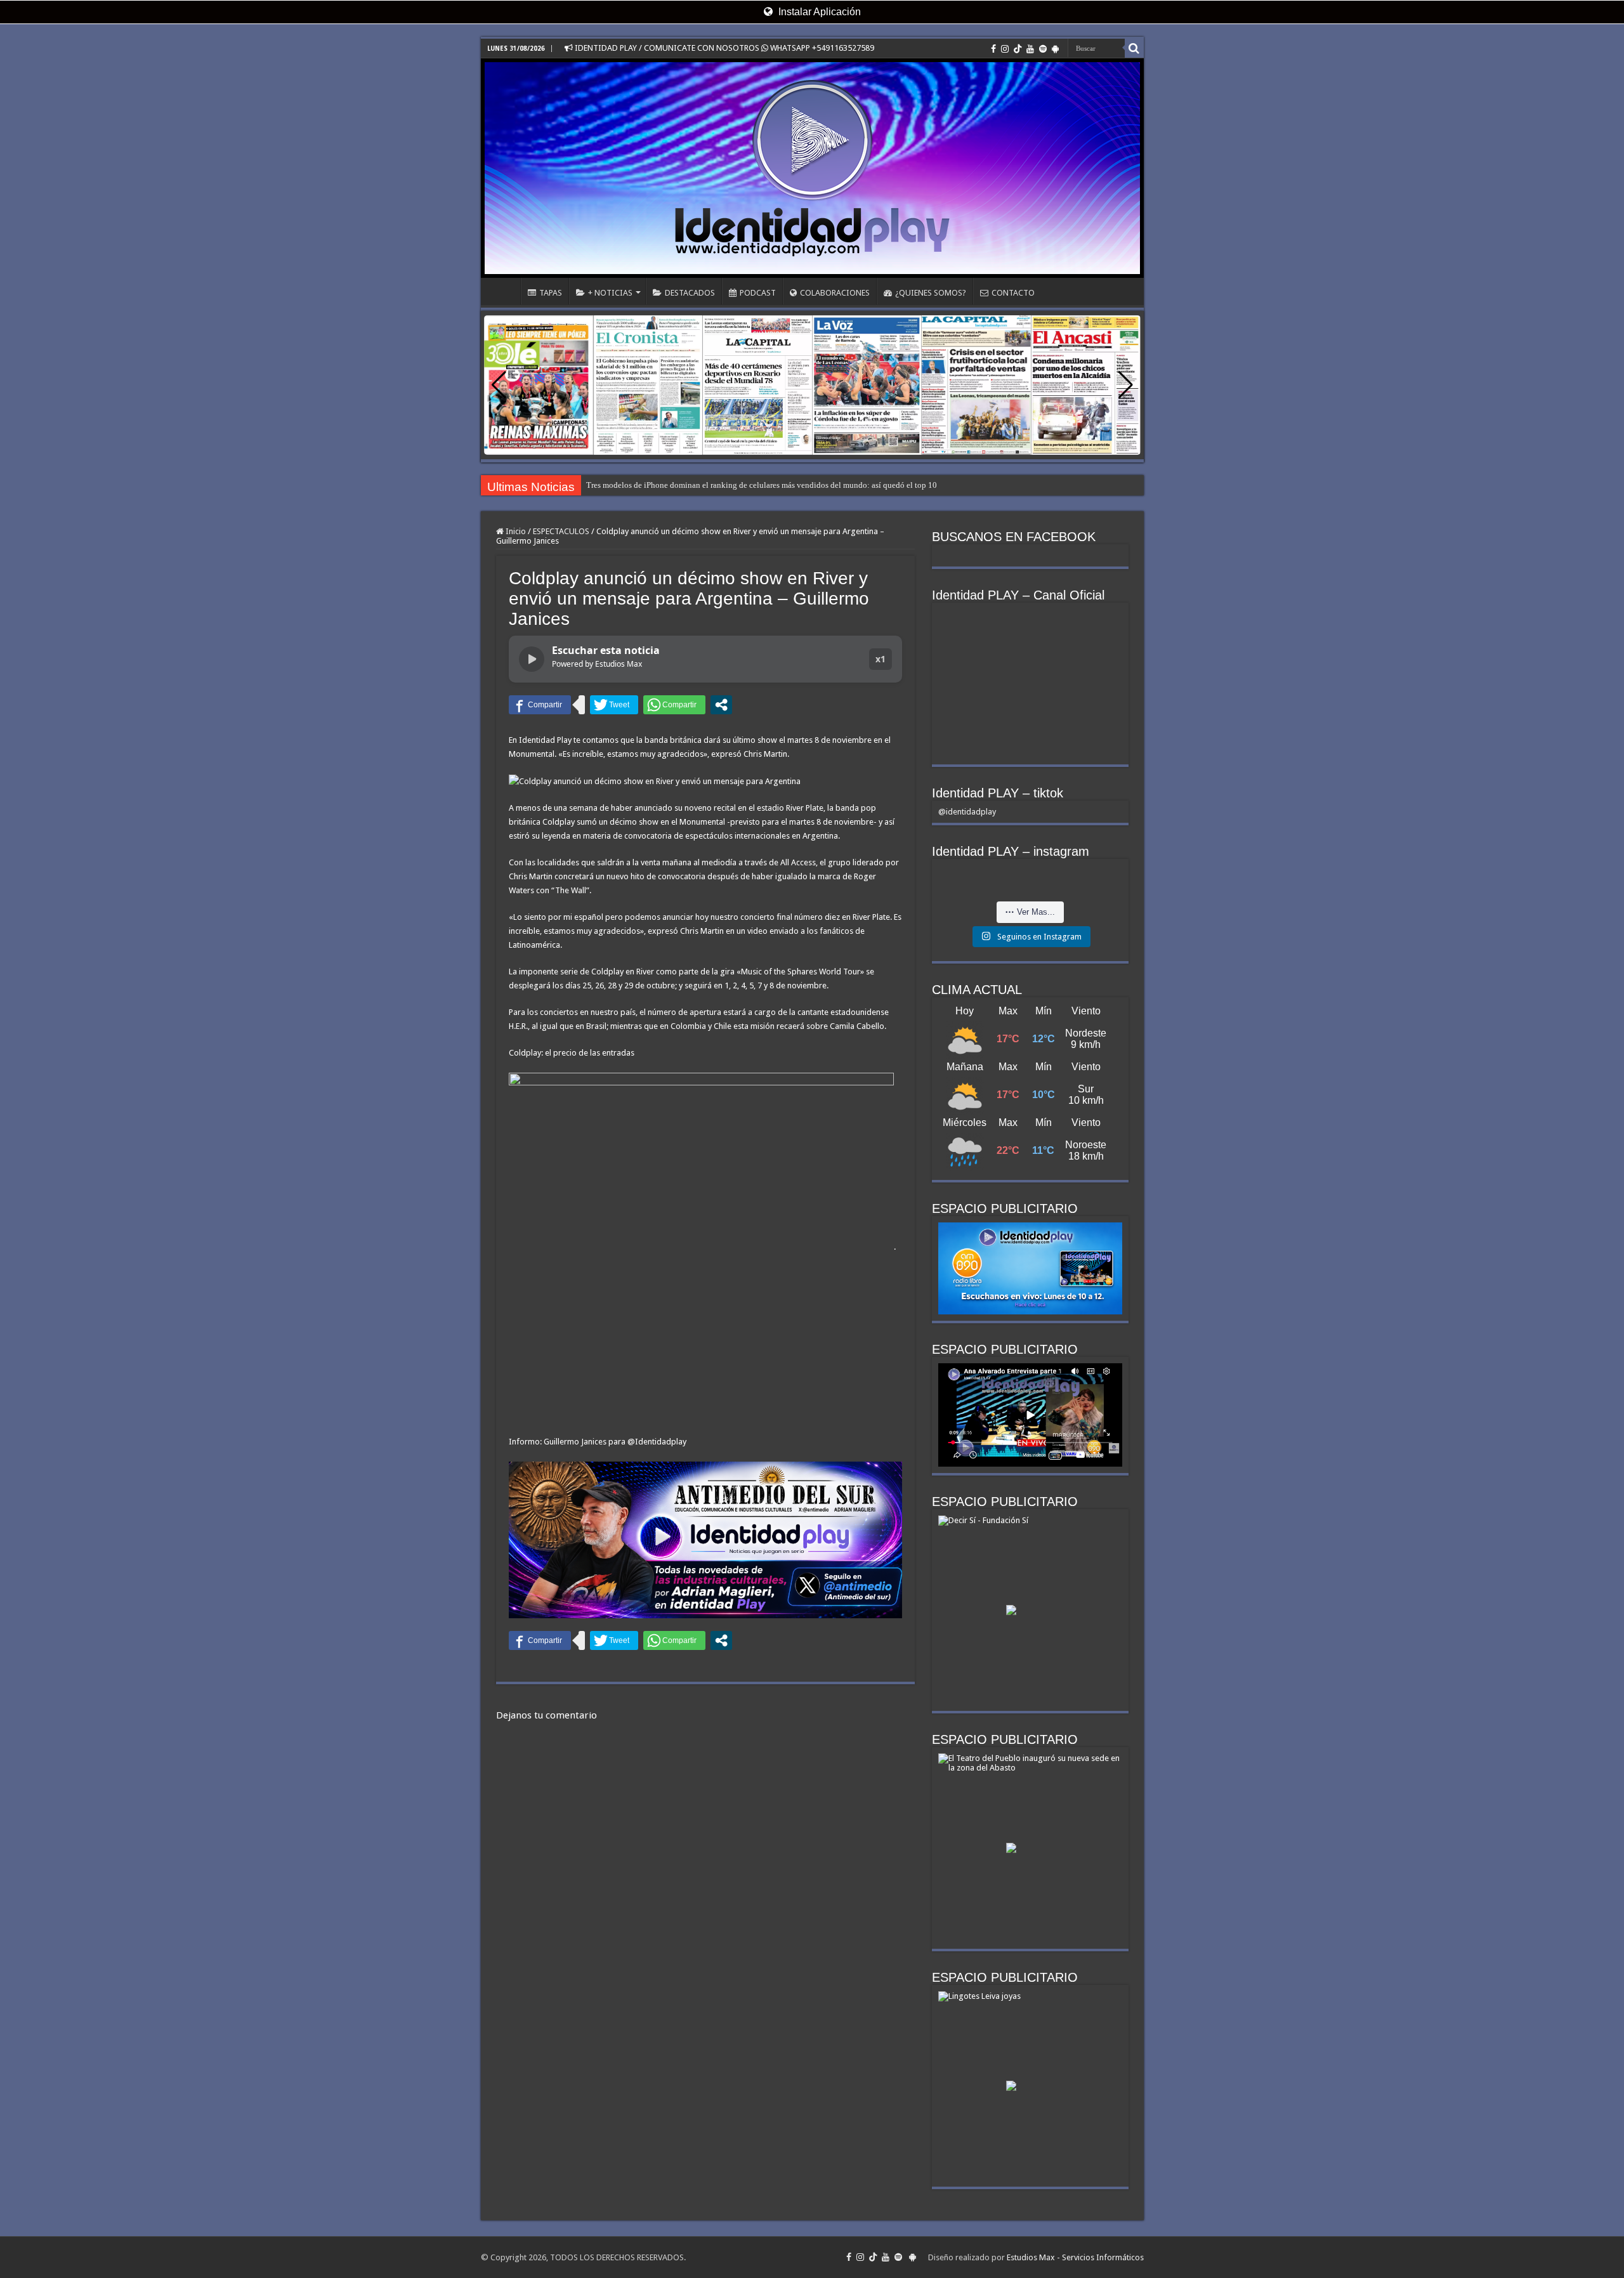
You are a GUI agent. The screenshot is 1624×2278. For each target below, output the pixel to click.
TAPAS (551, 293)
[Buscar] (1134, 48)
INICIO (504, 291)
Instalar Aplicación (818, 12)
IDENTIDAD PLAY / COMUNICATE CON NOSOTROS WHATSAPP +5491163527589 (724, 48)
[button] (1126, 385)
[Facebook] (993, 49)
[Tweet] (614, 705)
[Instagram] (1005, 49)
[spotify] (1043, 49)
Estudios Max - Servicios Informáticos (1075, 2257)
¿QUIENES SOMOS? (931, 293)
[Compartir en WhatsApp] (674, 705)
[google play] (1055, 49)
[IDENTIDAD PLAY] (812, 168)
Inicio (515, 531)
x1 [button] (881, 659)
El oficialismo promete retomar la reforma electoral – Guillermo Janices (708, 485)
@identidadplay (967, 812)
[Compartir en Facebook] (540, 705)
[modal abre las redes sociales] (721, 705)
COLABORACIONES (835, 293)
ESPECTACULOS (561, 531)
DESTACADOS (690, 293)
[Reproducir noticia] (532, 659)
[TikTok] (1018, 49)
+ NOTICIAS (610, 293)
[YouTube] (1030, 49)
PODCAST (758, 293)
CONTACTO (1013, 293)
